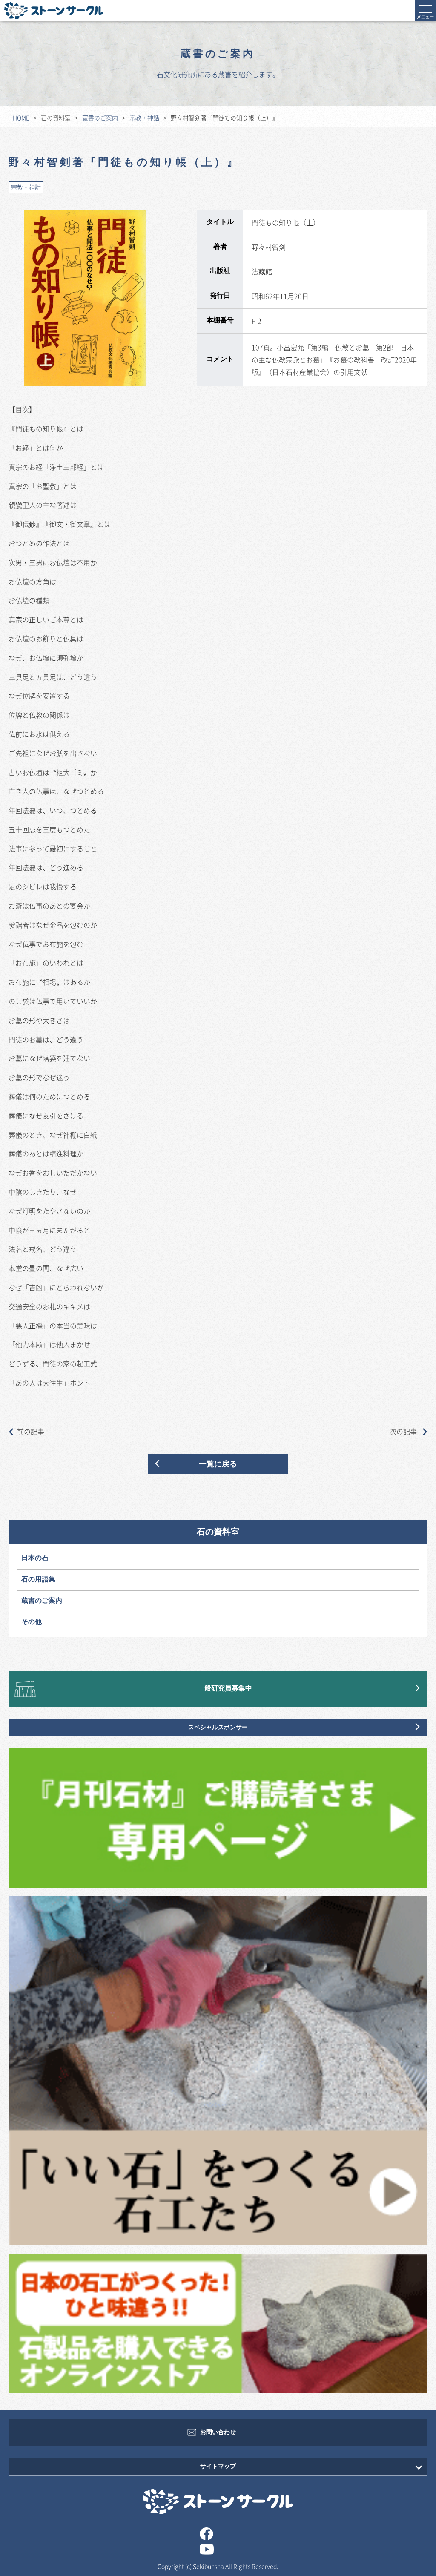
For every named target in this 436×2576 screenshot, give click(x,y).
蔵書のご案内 (100, 118)
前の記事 (31, 1431)
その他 (32, 1622)
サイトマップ (218, 2466)
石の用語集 (38, 1580)
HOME (21, 118)
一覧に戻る (218, 1464)
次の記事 (404, 1431)
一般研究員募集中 (225, 1689)
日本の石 (35, 1558)
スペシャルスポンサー (218, 1727)
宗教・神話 (144, 118)
